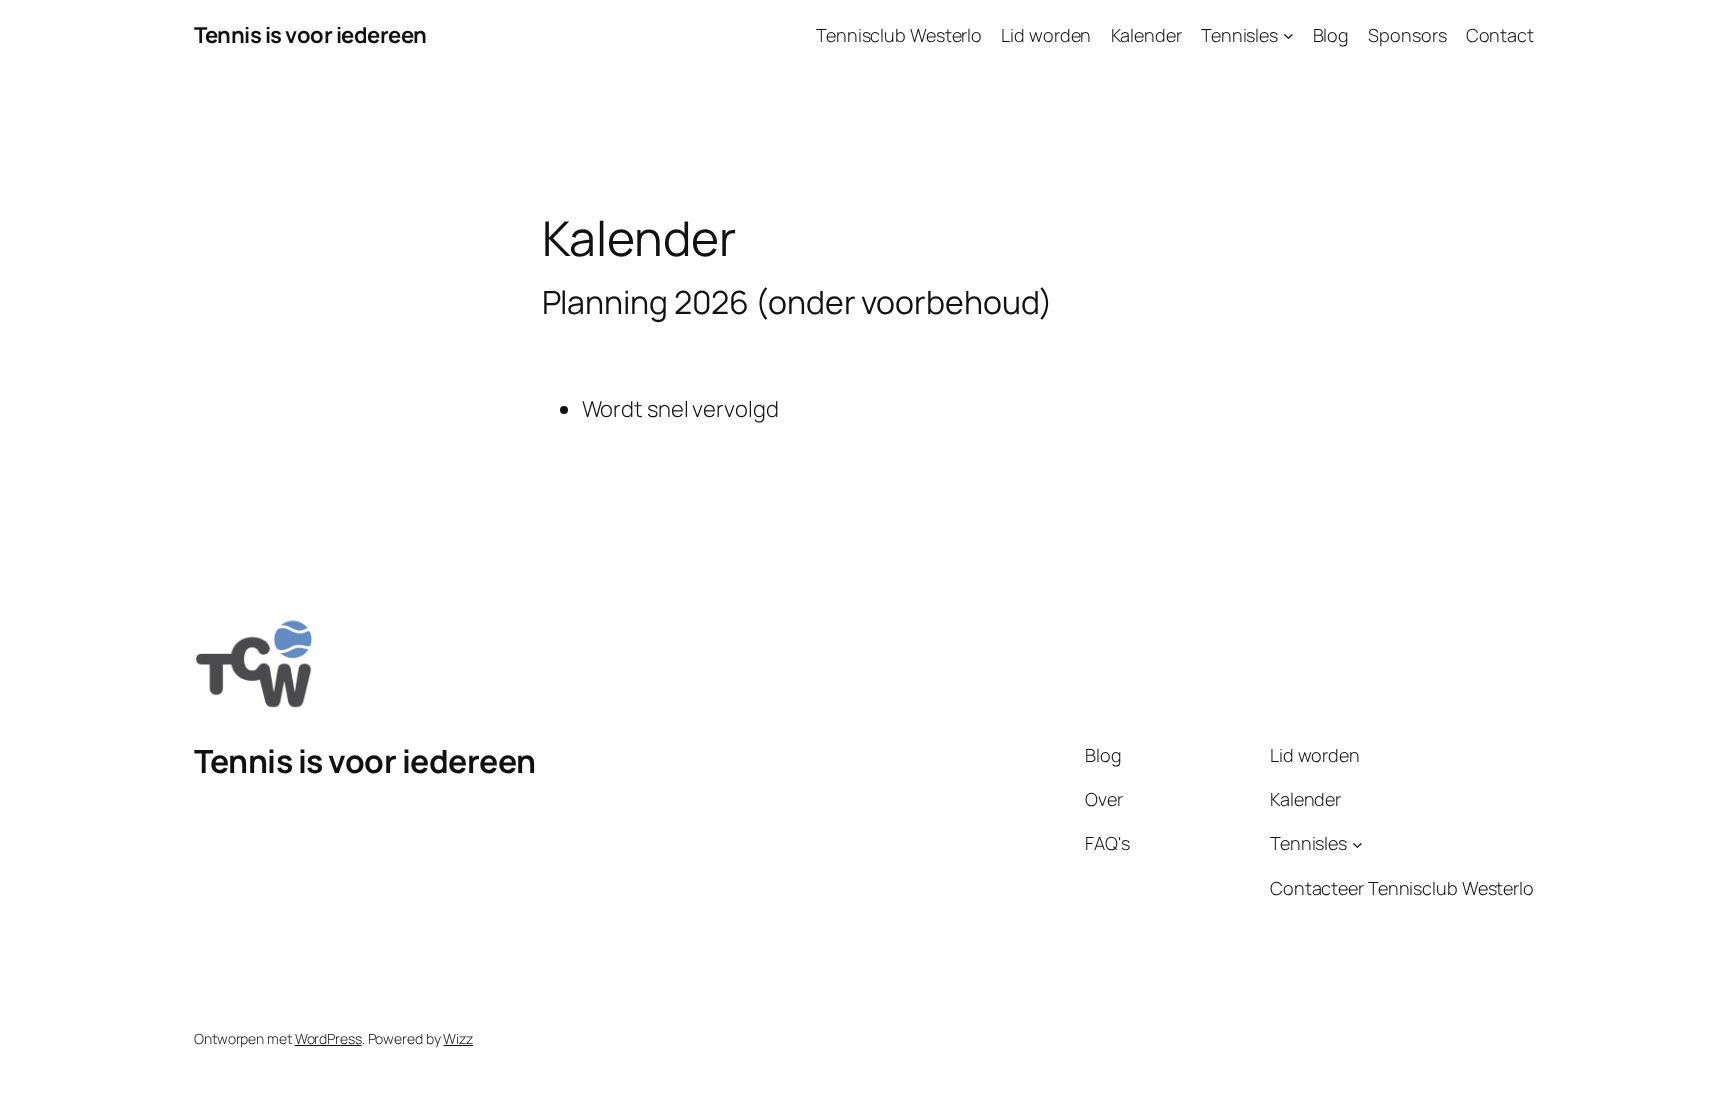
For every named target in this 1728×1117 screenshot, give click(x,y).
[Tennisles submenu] (1288, 35)
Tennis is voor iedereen (310, 35)
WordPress (328, 1038)
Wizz (458, 1038)
